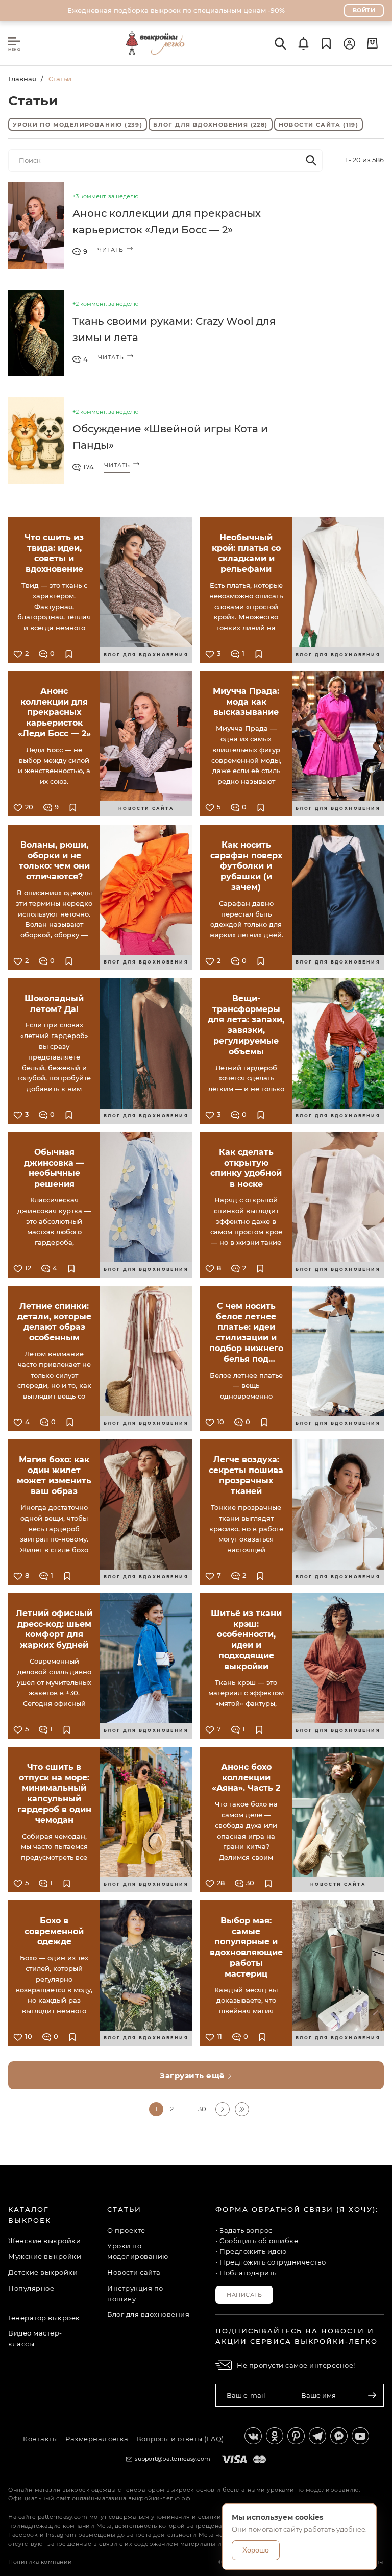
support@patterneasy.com (173, 2459)
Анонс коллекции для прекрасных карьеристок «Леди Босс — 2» (167, 222)
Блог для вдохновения (210, 125)
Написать (244, 2295)
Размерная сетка (97, 2439)
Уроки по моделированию (78, 125)
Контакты (40, 2439)
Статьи (124, 2209)
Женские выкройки (44, 2241)
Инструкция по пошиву (135, 2293)
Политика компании (40, 2562)
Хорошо (256, 2550)
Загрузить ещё (193, 2075)
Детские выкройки (43, 2272)
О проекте (126, 2230)
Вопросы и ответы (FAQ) (180, 2439)
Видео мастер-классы (35, 2338)
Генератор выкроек (44, 2318)
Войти (364, 10)
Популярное (31, 2288)
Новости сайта (319, 125)
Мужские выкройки (45, 2256)
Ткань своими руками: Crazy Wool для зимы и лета (174, 329)
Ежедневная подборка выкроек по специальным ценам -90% (176, 10)
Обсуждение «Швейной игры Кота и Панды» (170, 437)
